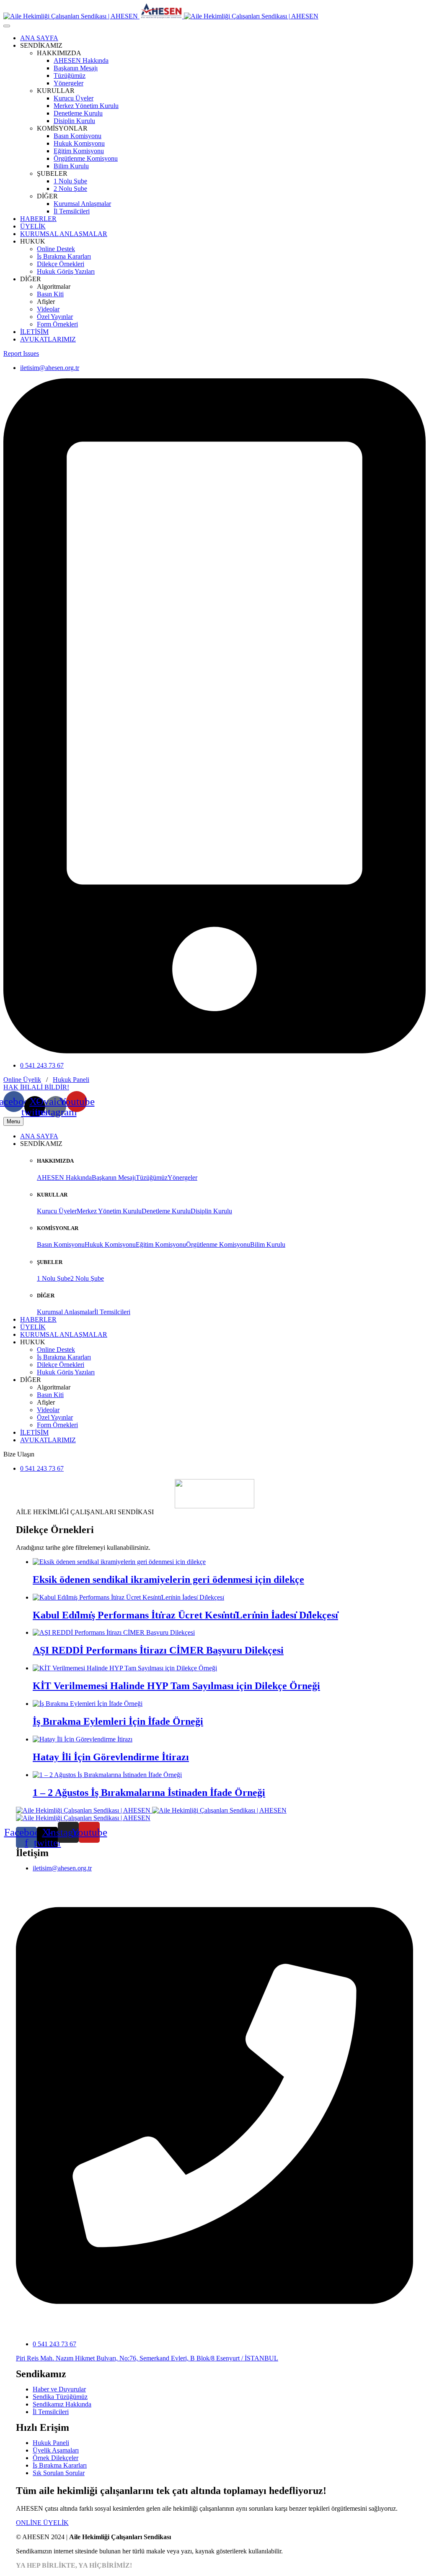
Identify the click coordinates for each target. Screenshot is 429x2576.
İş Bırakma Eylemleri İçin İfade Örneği (118, 1721)
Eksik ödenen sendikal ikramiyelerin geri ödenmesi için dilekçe (168, 1580)
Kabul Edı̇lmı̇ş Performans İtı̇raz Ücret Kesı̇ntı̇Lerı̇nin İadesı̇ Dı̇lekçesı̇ (185, 1615)
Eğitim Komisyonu (79, 151)
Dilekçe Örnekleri (61, 264)
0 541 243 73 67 (42, 1065)
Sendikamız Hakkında (62, 2404)
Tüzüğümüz (70, 76)
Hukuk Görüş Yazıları (66, 271)
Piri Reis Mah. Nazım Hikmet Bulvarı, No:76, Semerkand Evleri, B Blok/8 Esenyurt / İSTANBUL (147, 2358)
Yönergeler (68, 83)
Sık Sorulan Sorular (59, 2473)
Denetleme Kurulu (78, 113)
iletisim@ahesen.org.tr (50, 368)
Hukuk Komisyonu (79, 143)
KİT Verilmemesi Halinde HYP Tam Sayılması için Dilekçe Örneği (176, 1686)
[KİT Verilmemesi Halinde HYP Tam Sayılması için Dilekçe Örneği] (125, 1668)
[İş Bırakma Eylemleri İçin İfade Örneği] (88, 1704)
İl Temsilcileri (72, 211)
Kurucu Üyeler (74, 98)
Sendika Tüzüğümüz (60, 2397)
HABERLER (38, 219)
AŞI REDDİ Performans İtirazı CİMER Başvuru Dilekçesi (158, 1650)
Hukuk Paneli (71, 1080)
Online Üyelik (22, 1080)
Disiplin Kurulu (74, 121)
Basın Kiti (50, 294)
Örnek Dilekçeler (56, 2458)
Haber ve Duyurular (59, 2389)
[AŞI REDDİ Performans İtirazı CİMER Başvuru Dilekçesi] (114, 1632)
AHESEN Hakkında (81, 60)
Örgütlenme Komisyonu (86, 158)
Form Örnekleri (57, 324)
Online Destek (56, 249)
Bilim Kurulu (71, 166)
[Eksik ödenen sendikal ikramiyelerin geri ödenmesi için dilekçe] (119, 1562)
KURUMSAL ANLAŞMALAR (64, 234)
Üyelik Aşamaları (56, 2450)
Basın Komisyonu (78, 136)
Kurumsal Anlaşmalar (82, 204)
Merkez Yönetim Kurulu (86, 106)
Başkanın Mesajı (76, 68)
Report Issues (21, 353)
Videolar (48, 309)
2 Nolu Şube (70, 189)
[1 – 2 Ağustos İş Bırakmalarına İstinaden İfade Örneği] (107, 1775)
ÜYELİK (33, 226)
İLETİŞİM (34, 332)
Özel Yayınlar (55, 317)
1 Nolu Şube (70, 181)
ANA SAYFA (39, 38)
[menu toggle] (7, 26)
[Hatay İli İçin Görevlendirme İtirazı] (83, 1739)
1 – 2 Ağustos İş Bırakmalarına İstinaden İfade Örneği (149, 1793)
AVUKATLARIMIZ (48, 339)
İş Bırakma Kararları (64, 256)
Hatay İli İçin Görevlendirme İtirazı (111, 1757)
